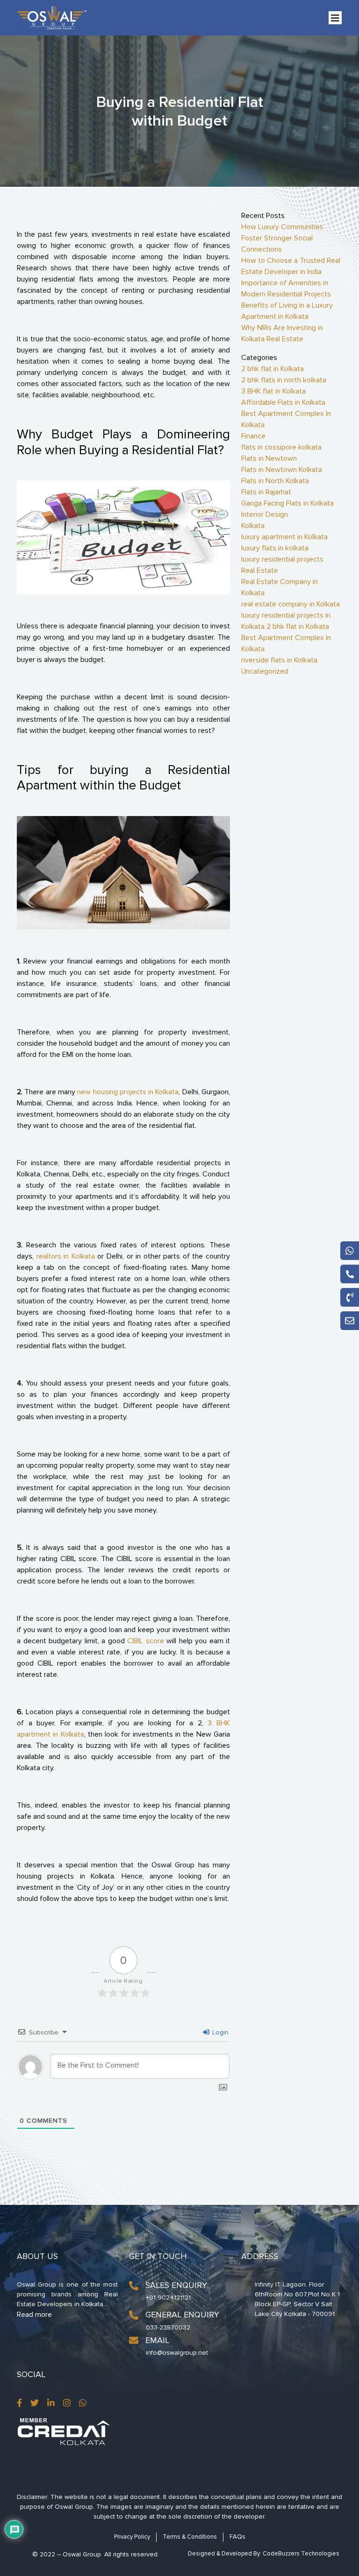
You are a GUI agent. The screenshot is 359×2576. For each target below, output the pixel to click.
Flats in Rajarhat (266, 492)
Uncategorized (265, 671)
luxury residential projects (282, 559)
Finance (253, 436)
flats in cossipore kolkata (281, 447)
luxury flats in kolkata (275, 548)
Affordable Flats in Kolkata (283, 402)
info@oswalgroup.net (177, 2353)
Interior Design (265, 514)
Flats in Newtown (269, 458)
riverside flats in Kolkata (279, 660)
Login (219, 2032)
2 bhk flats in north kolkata (284, 380)
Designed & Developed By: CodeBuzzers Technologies (264, 2554)
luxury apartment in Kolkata (284, 537)
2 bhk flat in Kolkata (273, 369)
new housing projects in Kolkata (128, 1092)
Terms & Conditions (190, 2537)
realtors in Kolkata (66, 1256)
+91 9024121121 (168, 2298)
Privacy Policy (132, 2537)
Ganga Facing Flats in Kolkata (287, 503)
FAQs (237, 2537)
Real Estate (260, 570)
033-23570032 (168, 2327)
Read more (34, 2315)
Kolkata (253, 526)
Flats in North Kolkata (275, 481)
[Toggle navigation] (335, 18)
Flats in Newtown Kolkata (282, 470)
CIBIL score (146, 1641)
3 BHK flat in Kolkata (273, 391)
